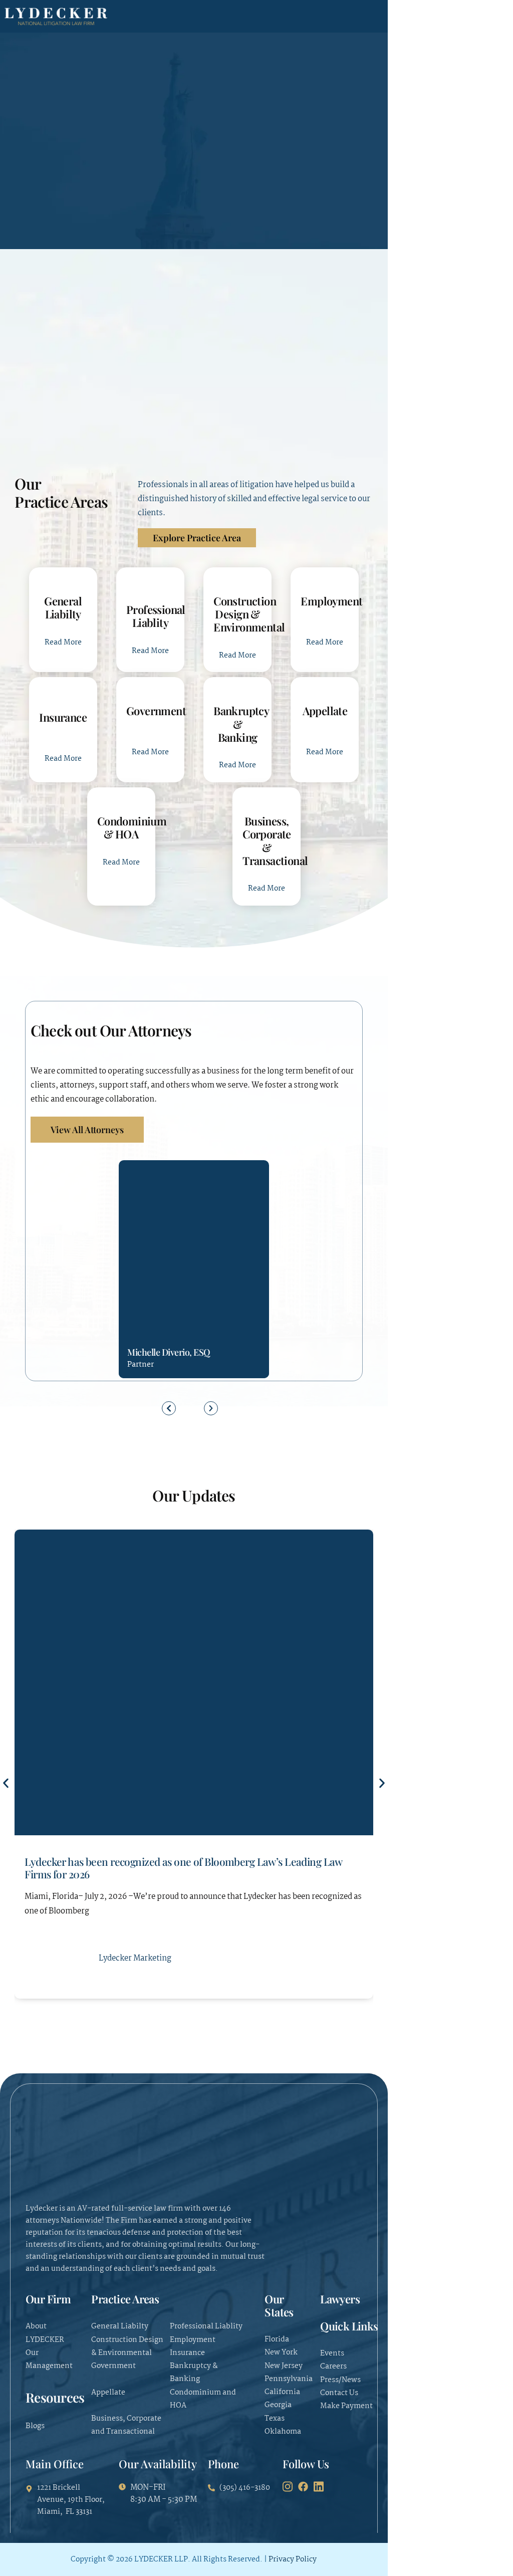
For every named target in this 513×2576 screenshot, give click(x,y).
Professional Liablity (156, 616)
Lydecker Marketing (135, 1958)
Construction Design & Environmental (249, 614)
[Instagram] (288, 2487)
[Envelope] (153, 1300)
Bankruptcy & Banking (241, 724)
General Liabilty (63, 607)
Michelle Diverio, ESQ (169, 1352)
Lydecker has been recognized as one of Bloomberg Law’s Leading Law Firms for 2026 (183, 1868)
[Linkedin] (171, 1300)
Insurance (63, 717)
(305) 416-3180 (135, 1300)
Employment (331, 601)
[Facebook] (303, 2487)
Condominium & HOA (132, 827)
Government (156, 711)
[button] (169, 1408)
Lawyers (340, 2299)
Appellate (325, 711)
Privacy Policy (293, 2559)
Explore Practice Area (197, 538)
